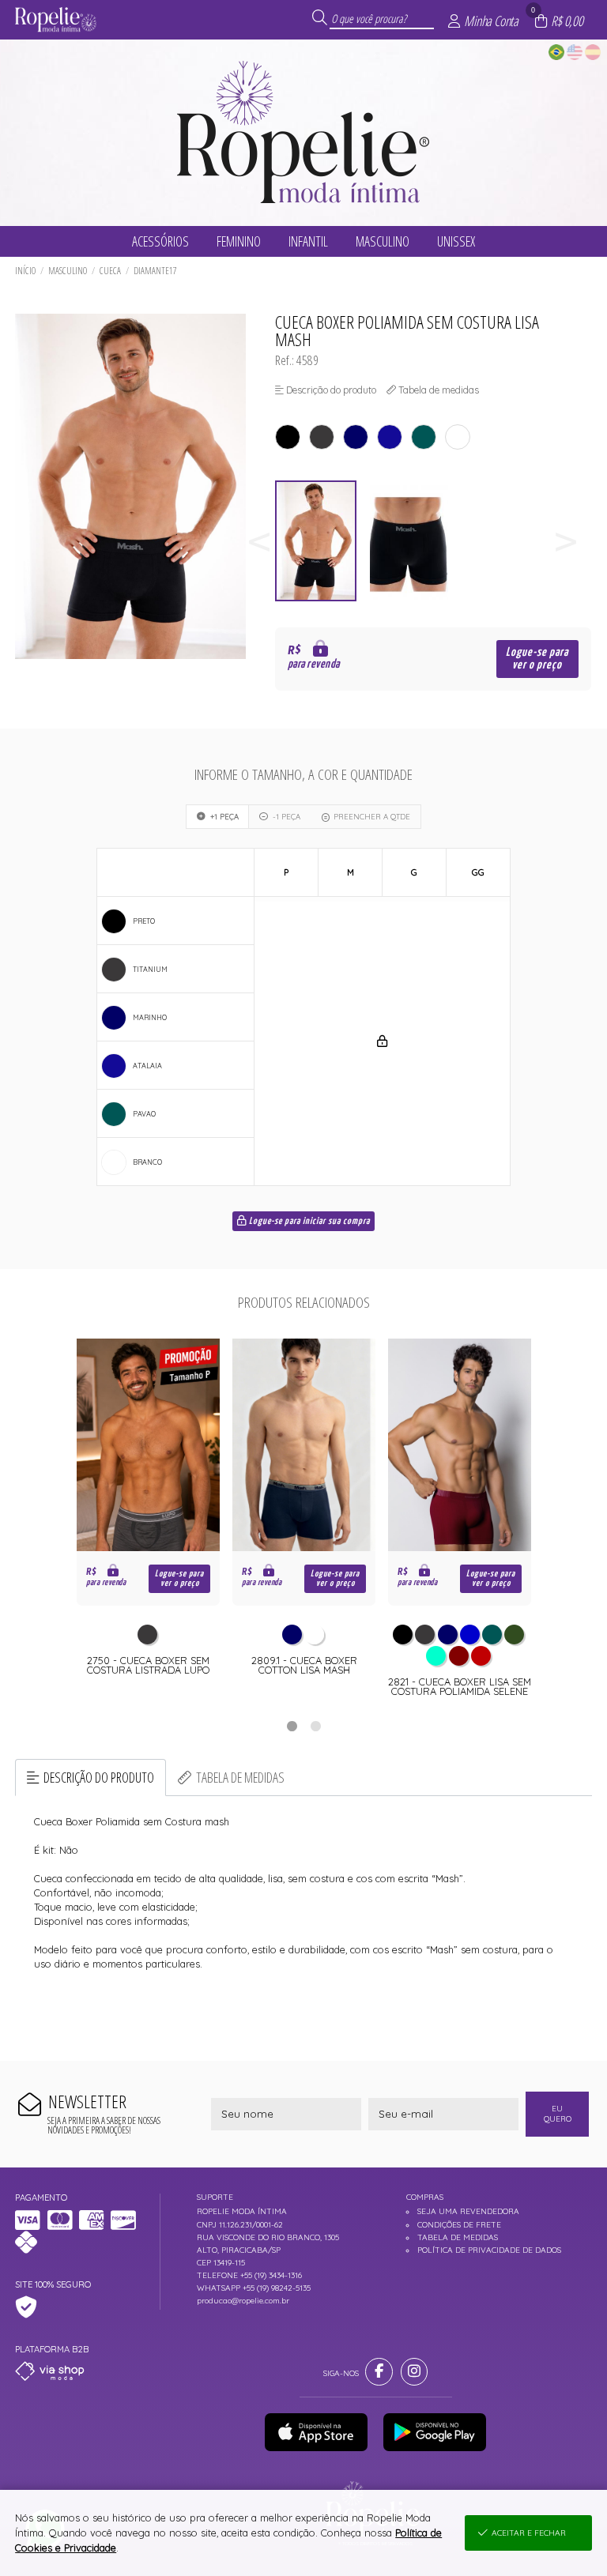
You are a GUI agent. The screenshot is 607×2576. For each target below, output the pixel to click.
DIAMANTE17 (155, 271)
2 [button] (315, 1726)
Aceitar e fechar (529, 2533)
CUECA (110, 271)
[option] (322, 541)
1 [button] (292, 1726)
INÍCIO (25, 271)
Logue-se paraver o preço (537, 659)
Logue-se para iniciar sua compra (308, 1222)
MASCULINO (68, 271)
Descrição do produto (99, 1777)
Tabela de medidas (240, 1777)
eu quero (558, 2114)
